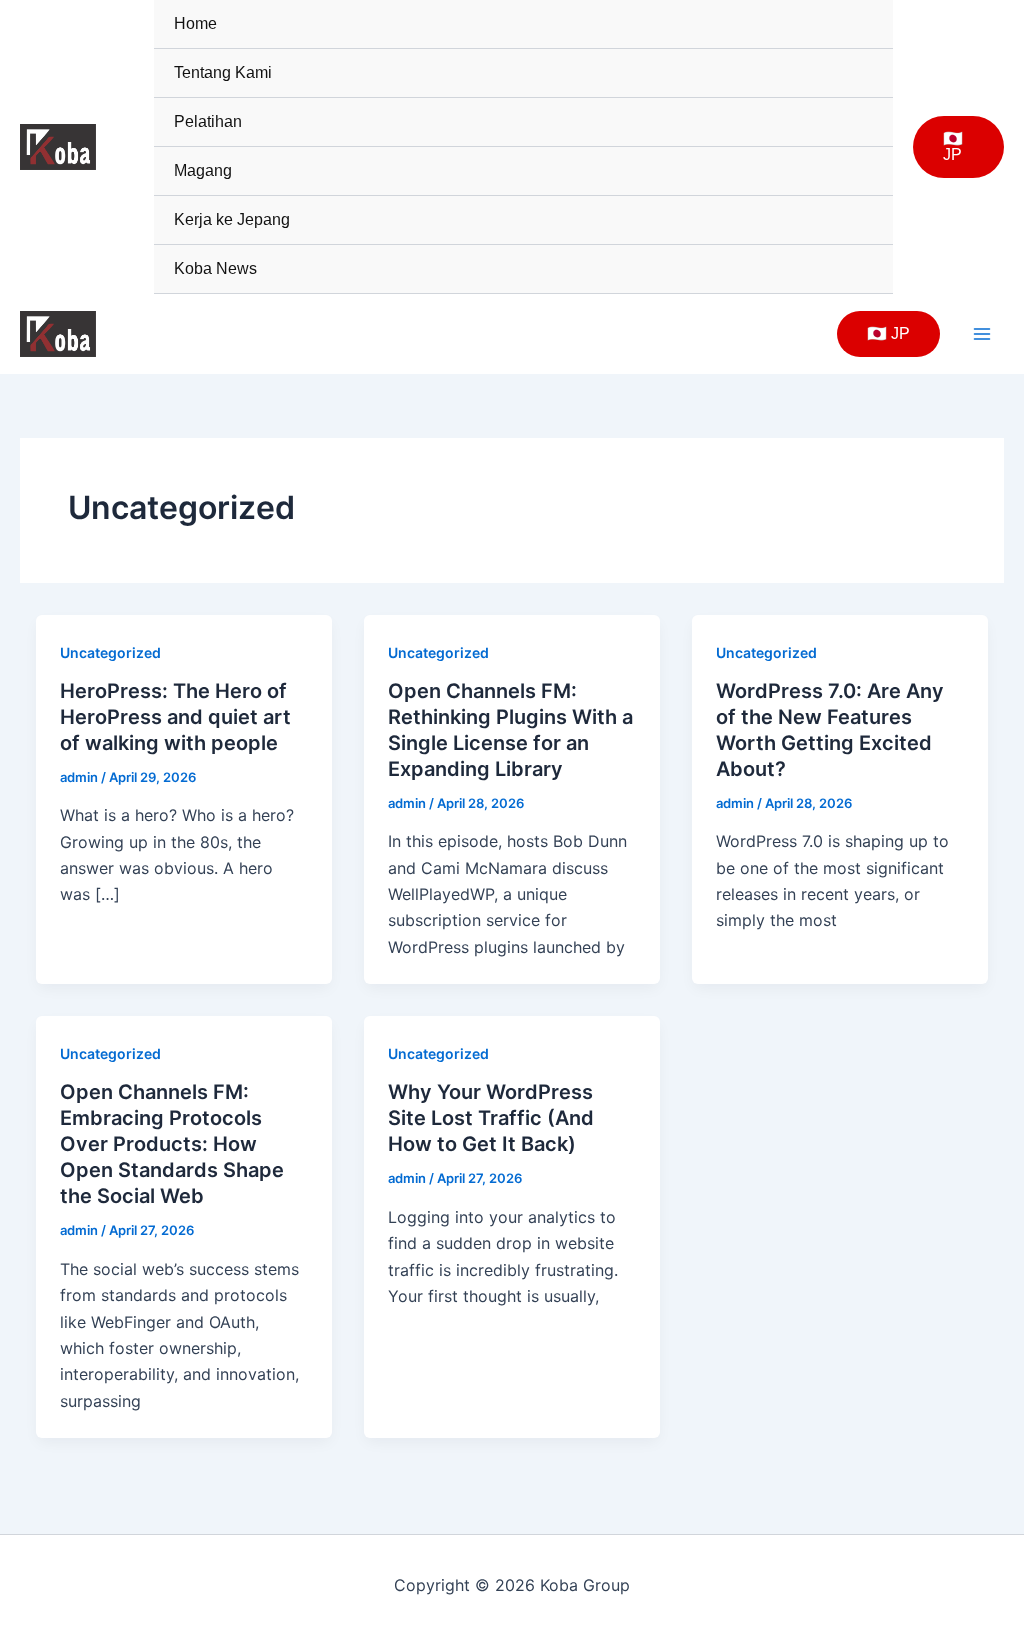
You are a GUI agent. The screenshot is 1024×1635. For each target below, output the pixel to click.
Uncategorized (110, 652)
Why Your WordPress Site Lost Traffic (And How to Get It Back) (491, 1118)
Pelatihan (208, 121)
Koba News (215, 268)
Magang (203, 170)
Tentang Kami (223, 72)
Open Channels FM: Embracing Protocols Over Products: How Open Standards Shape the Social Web (172, 1144)
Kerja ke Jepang (232, 219)
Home (195, 23)
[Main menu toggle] (982, 334)
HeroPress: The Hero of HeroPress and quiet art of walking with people (175, 717)
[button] (958, 147)
